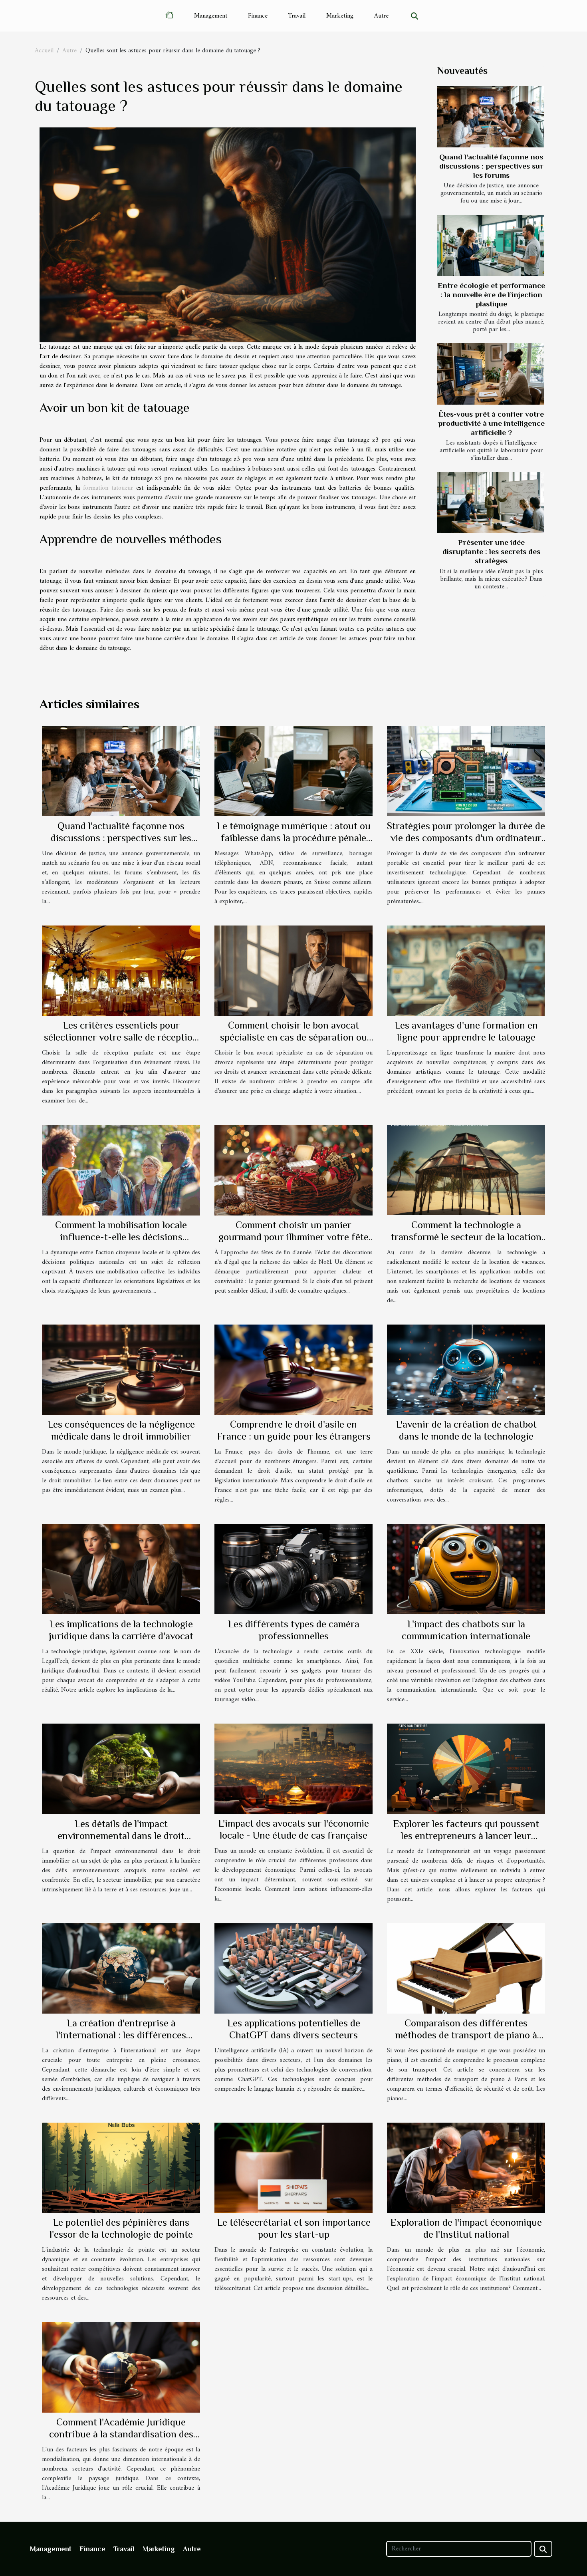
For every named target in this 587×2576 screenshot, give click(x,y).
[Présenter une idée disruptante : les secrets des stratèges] (491, 502)
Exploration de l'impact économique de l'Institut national (466, 2228)
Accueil (44, 51)
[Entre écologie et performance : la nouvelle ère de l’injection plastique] (491, 245)
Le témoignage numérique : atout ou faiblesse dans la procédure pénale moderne (294, 838)
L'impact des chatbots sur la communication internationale (466, 1630)
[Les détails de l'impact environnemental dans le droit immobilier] (121, 1768)
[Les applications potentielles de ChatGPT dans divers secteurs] (293, 1968)
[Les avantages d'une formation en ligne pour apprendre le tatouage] (466, 970)
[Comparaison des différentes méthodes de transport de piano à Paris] (466, 1968)
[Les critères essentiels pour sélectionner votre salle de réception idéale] (121, 970)
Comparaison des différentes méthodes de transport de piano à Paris (466, 2035)
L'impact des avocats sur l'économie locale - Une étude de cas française (293, 1829)
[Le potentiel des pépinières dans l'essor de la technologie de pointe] (121, 2168)
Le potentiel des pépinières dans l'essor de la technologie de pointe (121, 2228)
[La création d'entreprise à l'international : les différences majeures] (121, 1968)
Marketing (340, 16)
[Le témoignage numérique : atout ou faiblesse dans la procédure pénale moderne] (293, 771)
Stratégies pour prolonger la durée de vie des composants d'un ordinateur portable (466, 838)
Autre (381, 16)
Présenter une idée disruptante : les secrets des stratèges (491, 551)
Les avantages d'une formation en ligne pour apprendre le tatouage (466, 1031)
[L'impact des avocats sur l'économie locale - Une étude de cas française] (293, 1768)
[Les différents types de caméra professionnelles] (293, 1569)
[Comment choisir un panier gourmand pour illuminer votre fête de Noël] (293, 1170)
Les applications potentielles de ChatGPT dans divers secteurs (294, 2029)
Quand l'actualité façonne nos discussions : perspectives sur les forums (491, 166)
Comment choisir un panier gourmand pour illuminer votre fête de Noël (293, 1237)
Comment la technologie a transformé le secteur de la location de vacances (466, 1237)
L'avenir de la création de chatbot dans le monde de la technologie (466, 1430)
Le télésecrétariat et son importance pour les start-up (294, 2228)
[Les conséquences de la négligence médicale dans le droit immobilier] (121, 1369)
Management (211, 16)
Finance (258, 16)
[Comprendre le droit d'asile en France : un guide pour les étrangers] (293, 1369)
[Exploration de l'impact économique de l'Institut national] (466, 2168)
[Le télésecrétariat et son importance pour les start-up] (293, 2168)
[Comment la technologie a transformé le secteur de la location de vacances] (466, 1170)
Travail (297, 16)
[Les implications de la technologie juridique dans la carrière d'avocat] (121, 1569)
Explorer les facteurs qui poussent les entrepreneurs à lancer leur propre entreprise (466, 1836)
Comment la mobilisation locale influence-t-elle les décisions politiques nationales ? (121, 1237)
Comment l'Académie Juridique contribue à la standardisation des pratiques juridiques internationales (121, 2434)
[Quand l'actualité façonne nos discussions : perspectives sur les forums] (491, 117)
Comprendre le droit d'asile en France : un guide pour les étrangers (294, 1430)
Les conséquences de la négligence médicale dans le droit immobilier (121, 1430)
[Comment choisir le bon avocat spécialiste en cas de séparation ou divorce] (293, 970)
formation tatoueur (108, 488)
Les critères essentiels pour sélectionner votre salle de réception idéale (121, 1037)
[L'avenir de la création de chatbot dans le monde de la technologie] (466, 1369)
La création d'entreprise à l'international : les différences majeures (121, 2035)
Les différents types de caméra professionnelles (294, 1630)
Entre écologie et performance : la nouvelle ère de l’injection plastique (491, 295)
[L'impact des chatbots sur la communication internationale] (466, 1569)
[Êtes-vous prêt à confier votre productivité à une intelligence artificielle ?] (491, 374)
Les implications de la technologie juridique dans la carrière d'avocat (121, 1630)
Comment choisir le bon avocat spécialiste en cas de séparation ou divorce (293, 1037)
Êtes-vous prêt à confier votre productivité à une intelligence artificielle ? (491, 423)
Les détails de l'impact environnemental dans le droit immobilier (121, 1836)
